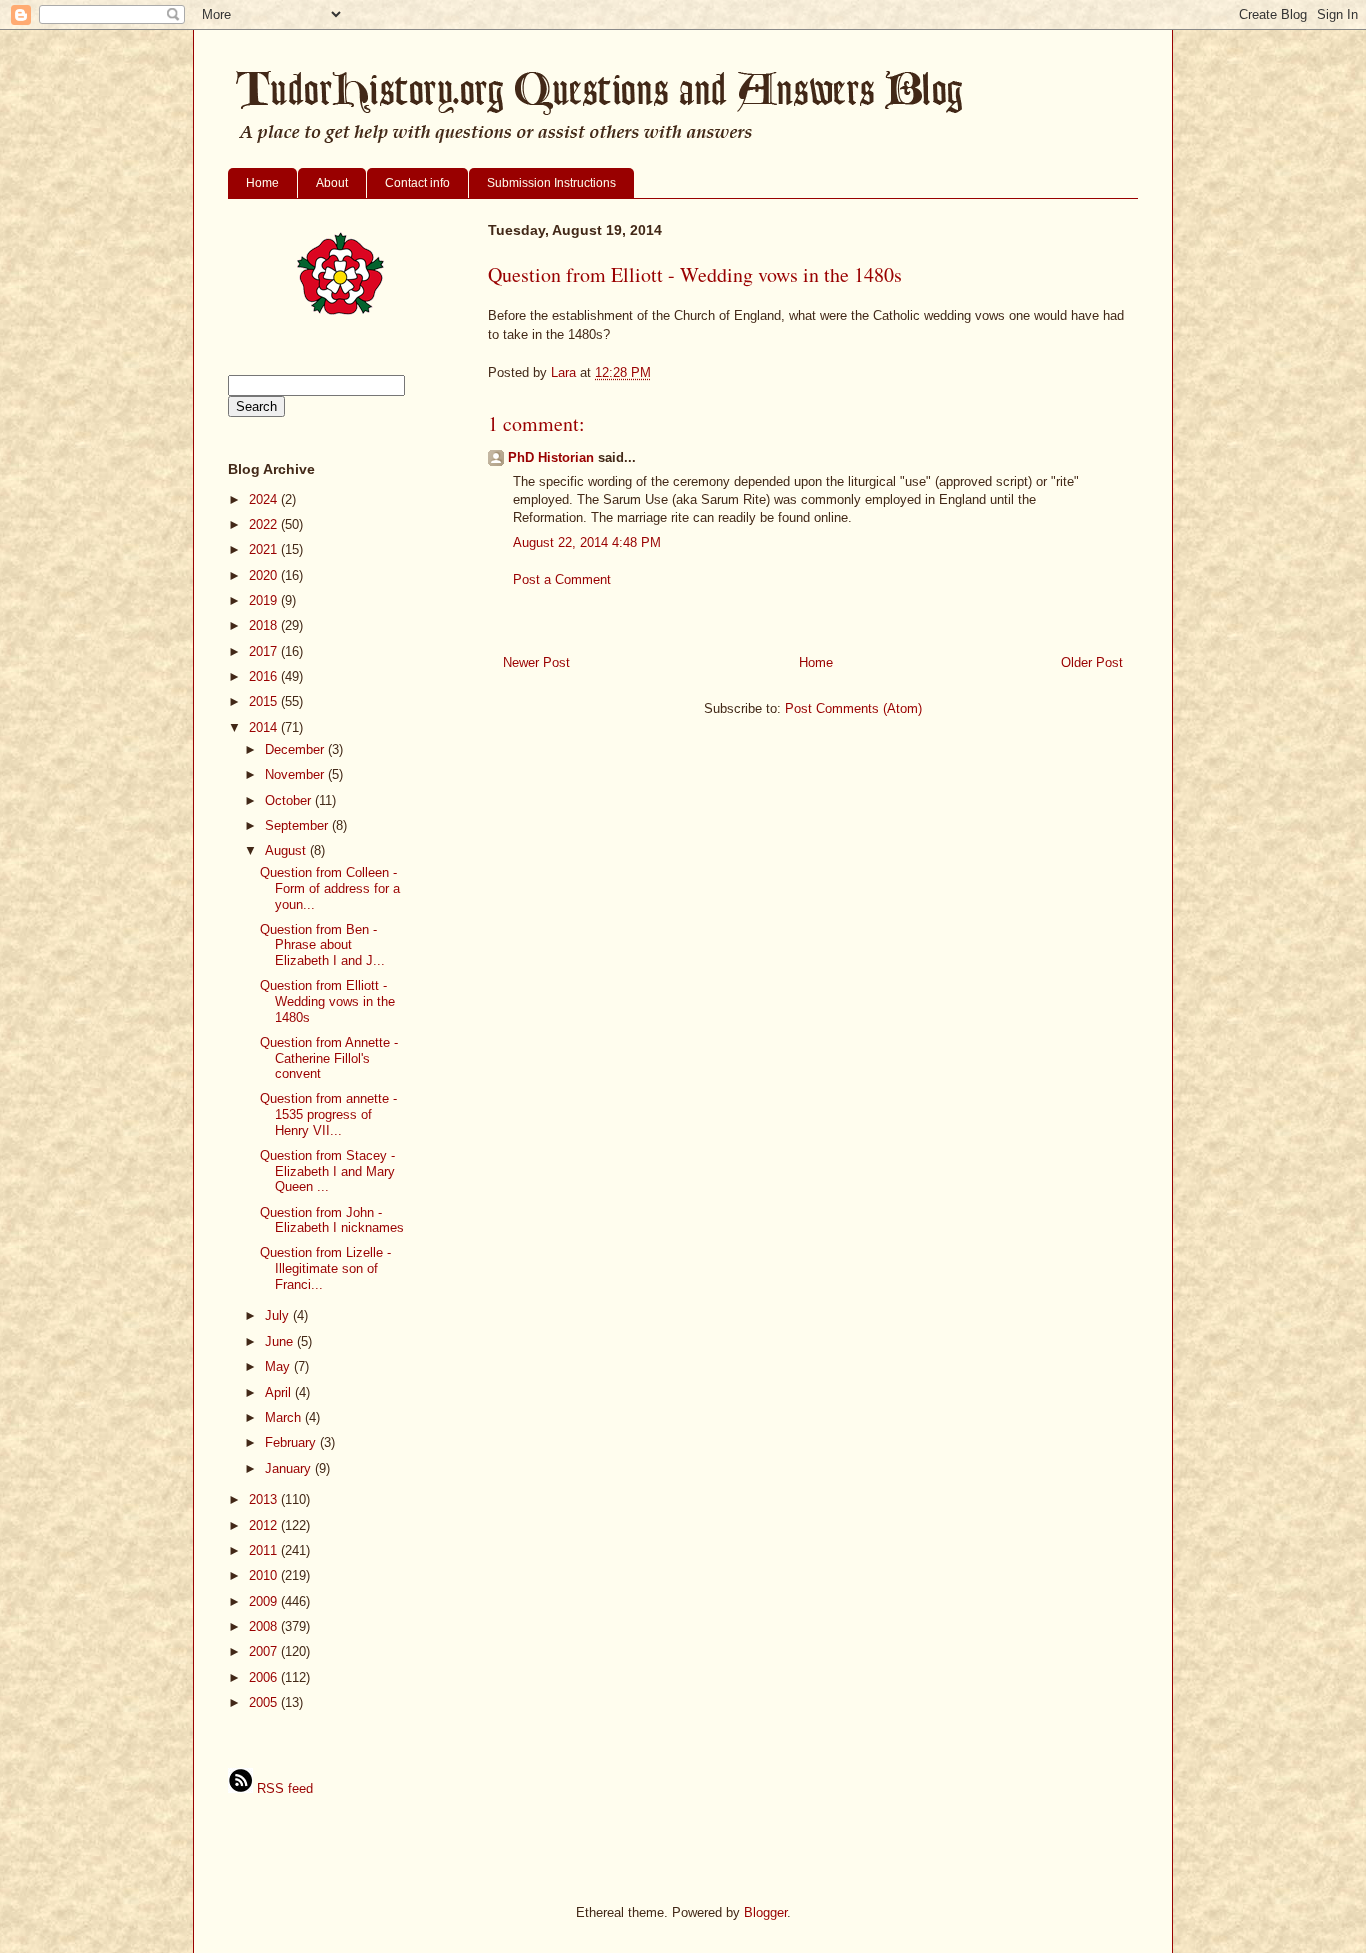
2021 (265, 549)
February (292, 1442)
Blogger (765, 1912)
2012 (265, 1525)
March (285, 1417)
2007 (265, 1651)
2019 (265, 600)
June (281, 1341)
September (298, 825)
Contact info (417, 183)
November (296, 774)
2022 (265, 524)
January (290, 1468)
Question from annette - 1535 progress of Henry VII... (328, 1114)
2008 (265, 1626)
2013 (265, 1499)
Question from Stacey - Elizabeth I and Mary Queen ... (327, 1171)
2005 (265, 1702)
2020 (265, 575)
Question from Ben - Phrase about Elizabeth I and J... (322, 945)
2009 (265, 1601)
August (287, 850)
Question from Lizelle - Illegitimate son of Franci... (325, 1268)
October (290, 800)
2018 (265, 625)
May (279, 1366)
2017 (265, 651)
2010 (265, 1575)
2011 (265, 1550)
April (280, 1392)
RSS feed (283, 1788)
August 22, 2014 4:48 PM (587, 542)
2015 (265, 701)
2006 (265, 1677)
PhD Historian (551, 457)
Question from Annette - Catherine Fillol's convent (329, 1058)
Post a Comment (562, 579)
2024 (265, 499)
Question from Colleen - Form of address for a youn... (330, 888)
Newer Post (536, 662)
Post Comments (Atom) (853, 708)
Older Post (1092, 662)
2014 (265, 727)
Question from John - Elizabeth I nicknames (332, 1220)
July (279, 1315)
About (332, 183)
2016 (265, 676)
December (296, 749)
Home (262, 183)
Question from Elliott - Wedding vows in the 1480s (327, 1001)
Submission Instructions (551, 183)
